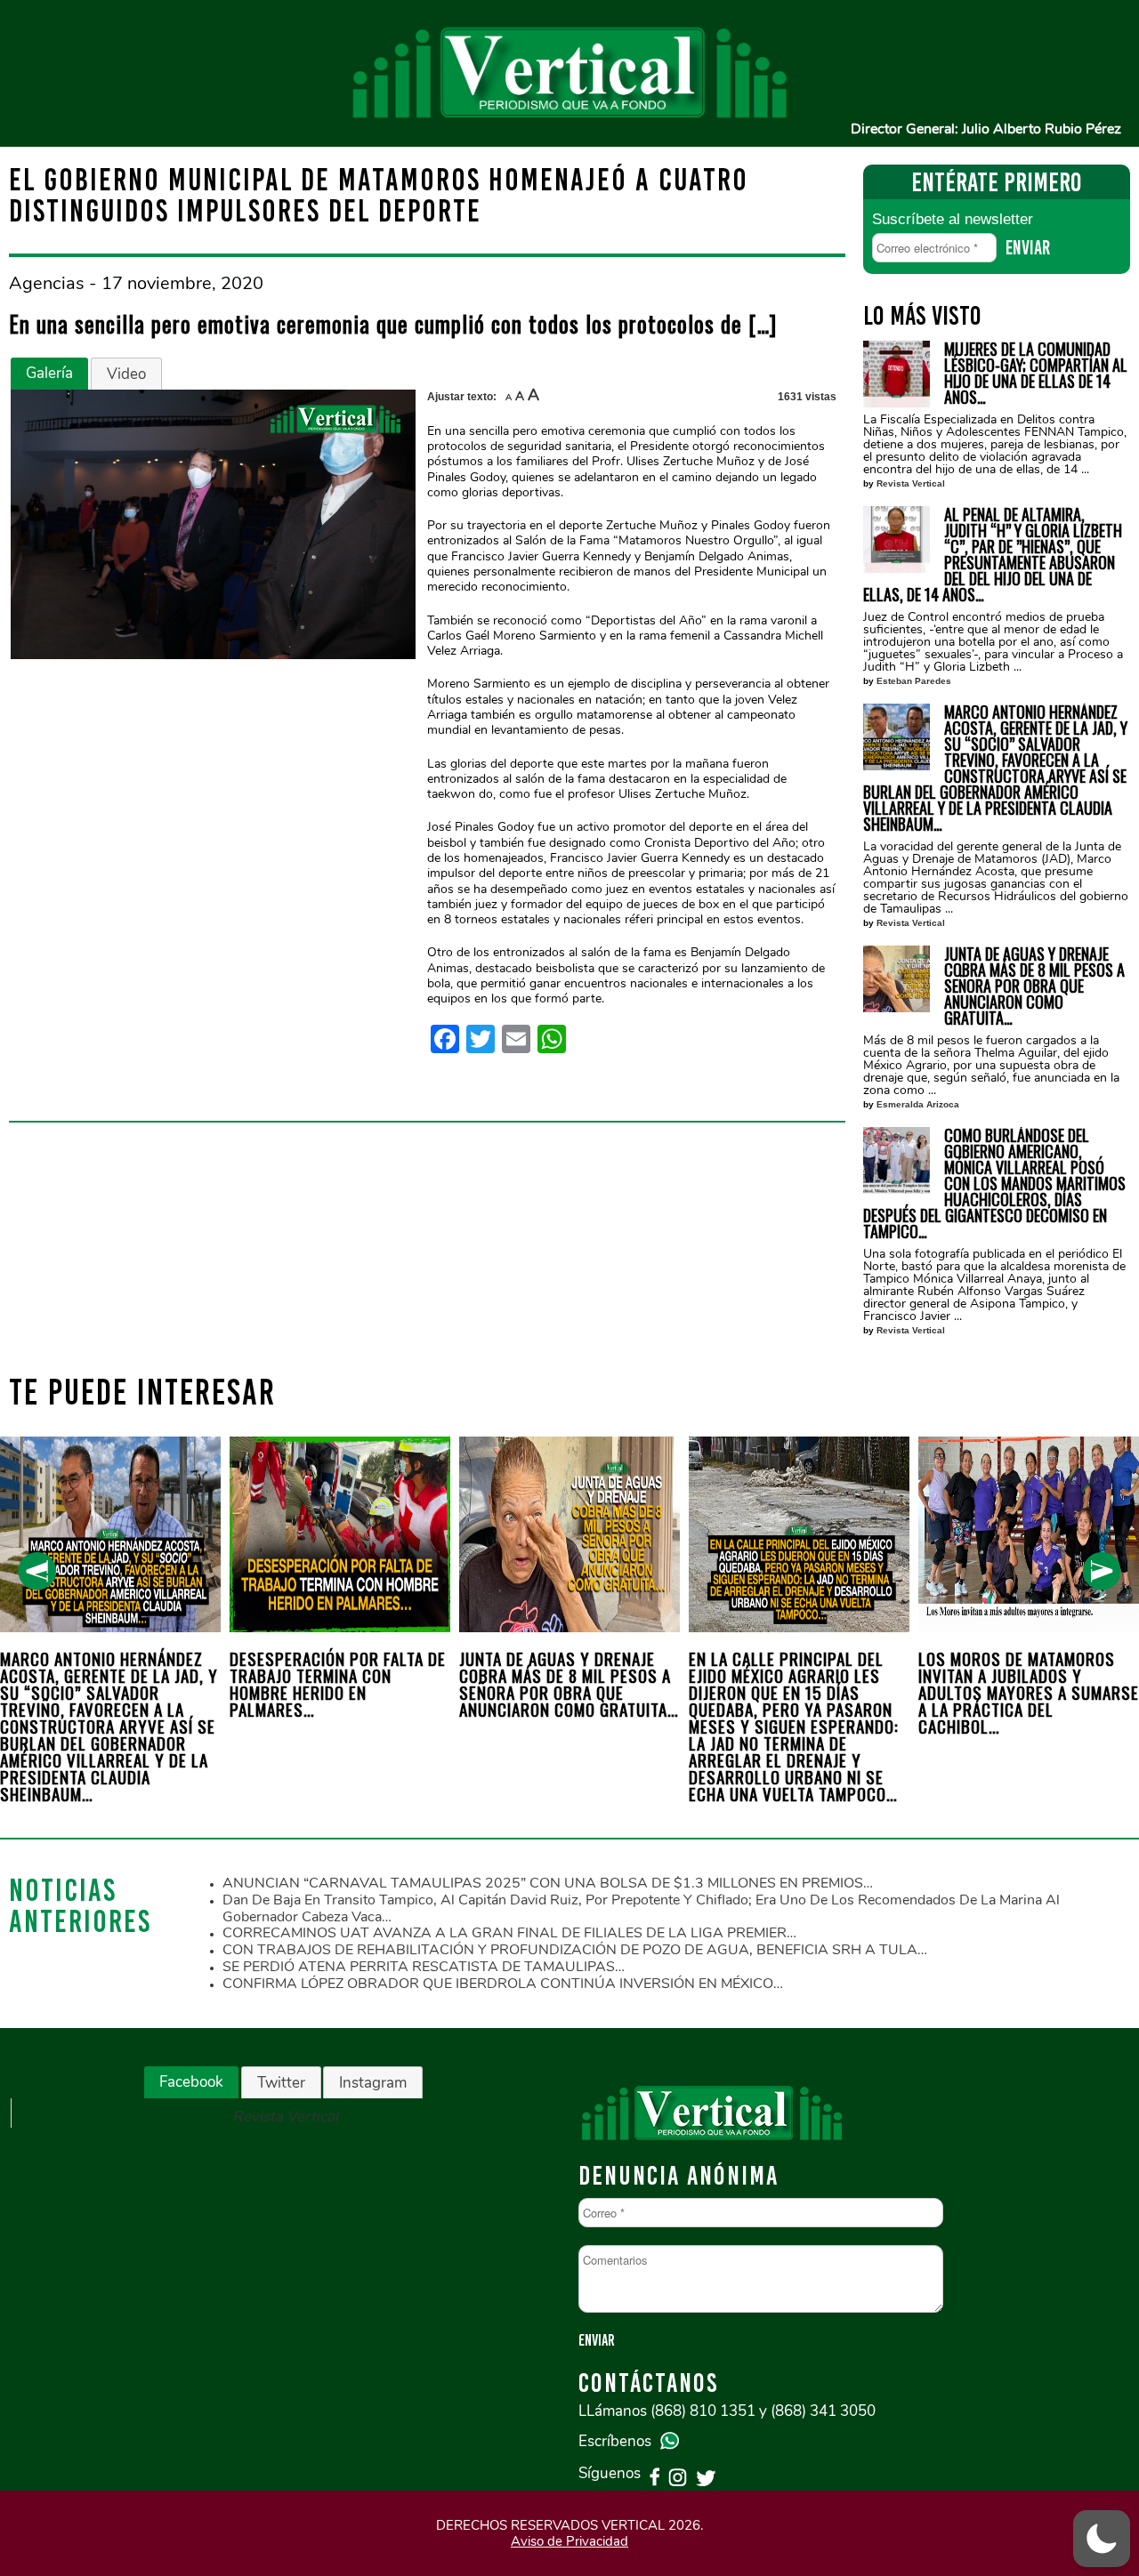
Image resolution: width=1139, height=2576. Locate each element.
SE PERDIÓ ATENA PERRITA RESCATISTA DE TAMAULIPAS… (424, 1967)
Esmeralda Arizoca (918, 1104)
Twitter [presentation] (281, 2083)
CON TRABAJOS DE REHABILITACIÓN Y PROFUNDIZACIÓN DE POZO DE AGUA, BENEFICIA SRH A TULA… (575, 1950)
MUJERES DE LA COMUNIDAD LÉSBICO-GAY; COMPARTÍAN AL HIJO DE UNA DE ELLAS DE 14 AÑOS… (1036, 373)
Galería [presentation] (49, 373)
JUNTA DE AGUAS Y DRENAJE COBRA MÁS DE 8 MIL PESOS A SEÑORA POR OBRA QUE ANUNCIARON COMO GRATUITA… (1034, 986)
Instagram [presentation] (373, 2083)
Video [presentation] (126, 374)
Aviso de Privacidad (569, 2541)
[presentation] (37, 1571)
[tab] (49, 374)
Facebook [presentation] (191, 2082)
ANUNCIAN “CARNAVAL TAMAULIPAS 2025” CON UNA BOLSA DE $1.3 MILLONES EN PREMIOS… (548, 1883)
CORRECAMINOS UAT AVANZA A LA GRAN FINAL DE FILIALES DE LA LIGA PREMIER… (509, 1933)
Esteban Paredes (914, 681)
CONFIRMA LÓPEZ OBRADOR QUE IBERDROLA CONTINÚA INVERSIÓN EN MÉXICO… (503, 1984)
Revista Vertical (911, 483)
